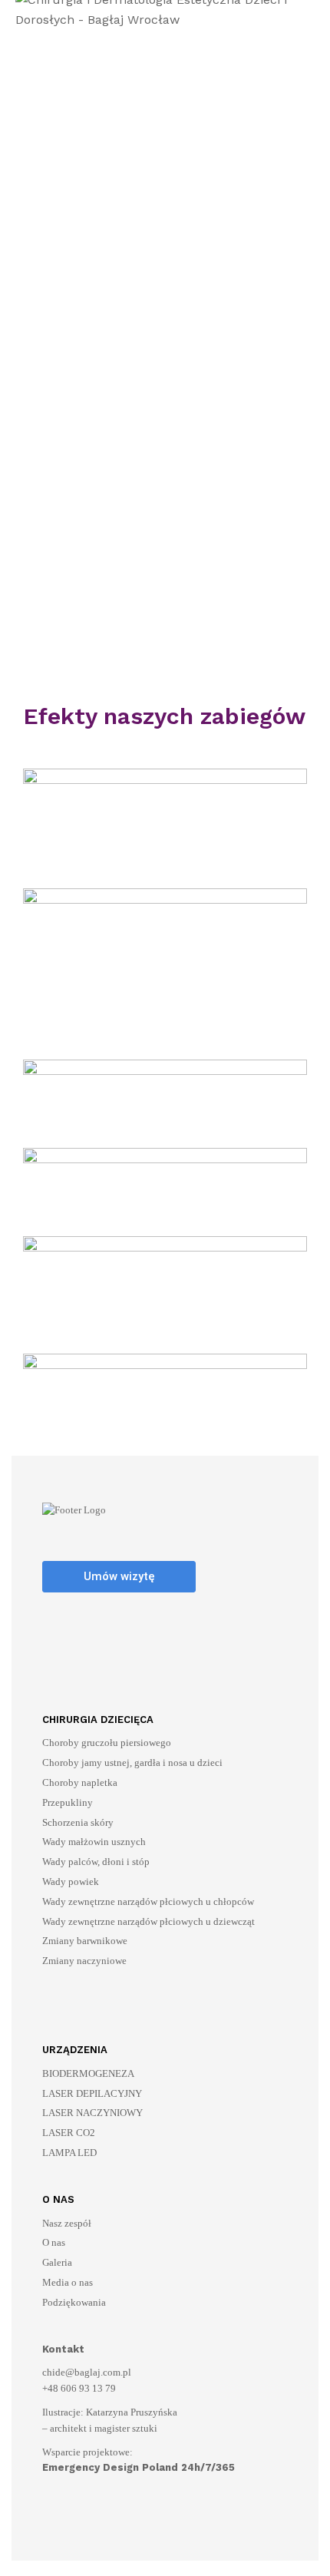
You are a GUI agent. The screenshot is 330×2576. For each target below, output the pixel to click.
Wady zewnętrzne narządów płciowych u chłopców (148, 1901)
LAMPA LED (69, 2153)
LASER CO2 (69, 2133)
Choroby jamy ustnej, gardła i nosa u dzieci (132, 1763)
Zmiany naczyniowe (84, 1961)
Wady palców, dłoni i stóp (96, 1862)
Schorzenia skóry (78, 1822)
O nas (58, 2199)
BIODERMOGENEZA (88, 2073)
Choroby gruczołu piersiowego (107, 1743)
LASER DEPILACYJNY (92, 2093)
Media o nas (68, 2282)
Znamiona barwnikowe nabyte (117, 551)
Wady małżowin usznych (94, 1842)
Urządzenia (75, 2050)
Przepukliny (68, 1802)
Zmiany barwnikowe (85, 1941)
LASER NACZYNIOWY (92, 2113)
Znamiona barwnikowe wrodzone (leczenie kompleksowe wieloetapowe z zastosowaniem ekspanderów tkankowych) (150, 617)
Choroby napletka (80, 1782)
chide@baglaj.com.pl (87, 2372)
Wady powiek (71, 1882)
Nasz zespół (67, 2223)
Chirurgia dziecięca (98, 1720)
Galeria (57, 2262)
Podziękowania (74, 2302)
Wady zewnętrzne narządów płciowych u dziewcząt (148, 1921)
